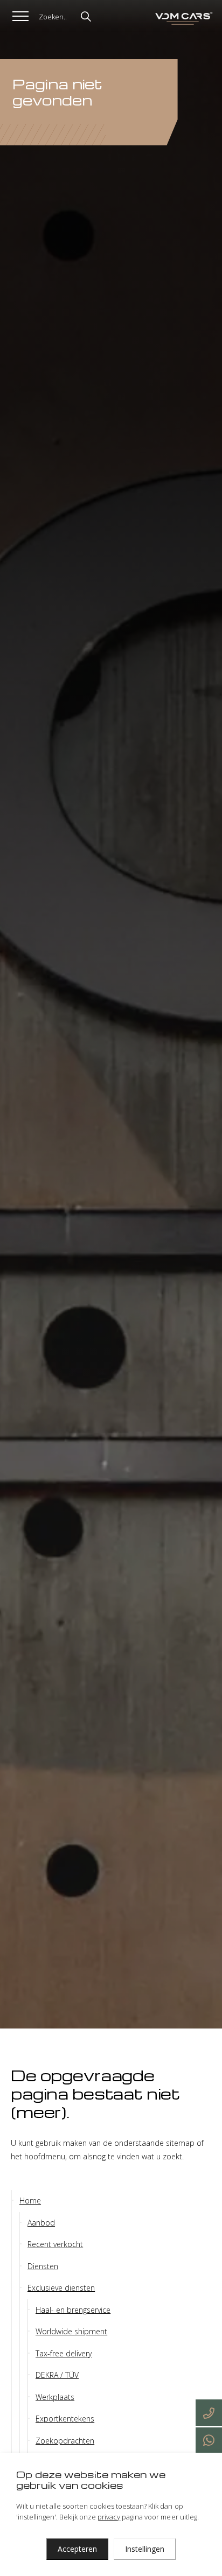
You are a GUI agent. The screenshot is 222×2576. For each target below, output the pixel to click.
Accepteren (77, 2549)
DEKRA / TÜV (57, 2375)
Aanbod (41, 2223)
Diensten (43, 2266)
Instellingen (145, 2549)
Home (30, 2201)
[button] (84, 15)
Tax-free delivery (64, 2353)
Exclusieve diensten (61, 2288)
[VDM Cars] (183, 19)
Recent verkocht (55, 2244)
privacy (109, 2517)
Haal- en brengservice (73, 2310)
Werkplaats (55, 2397)
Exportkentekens (65, 2419)
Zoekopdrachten (65, 2441)
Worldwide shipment (71, 2331)
